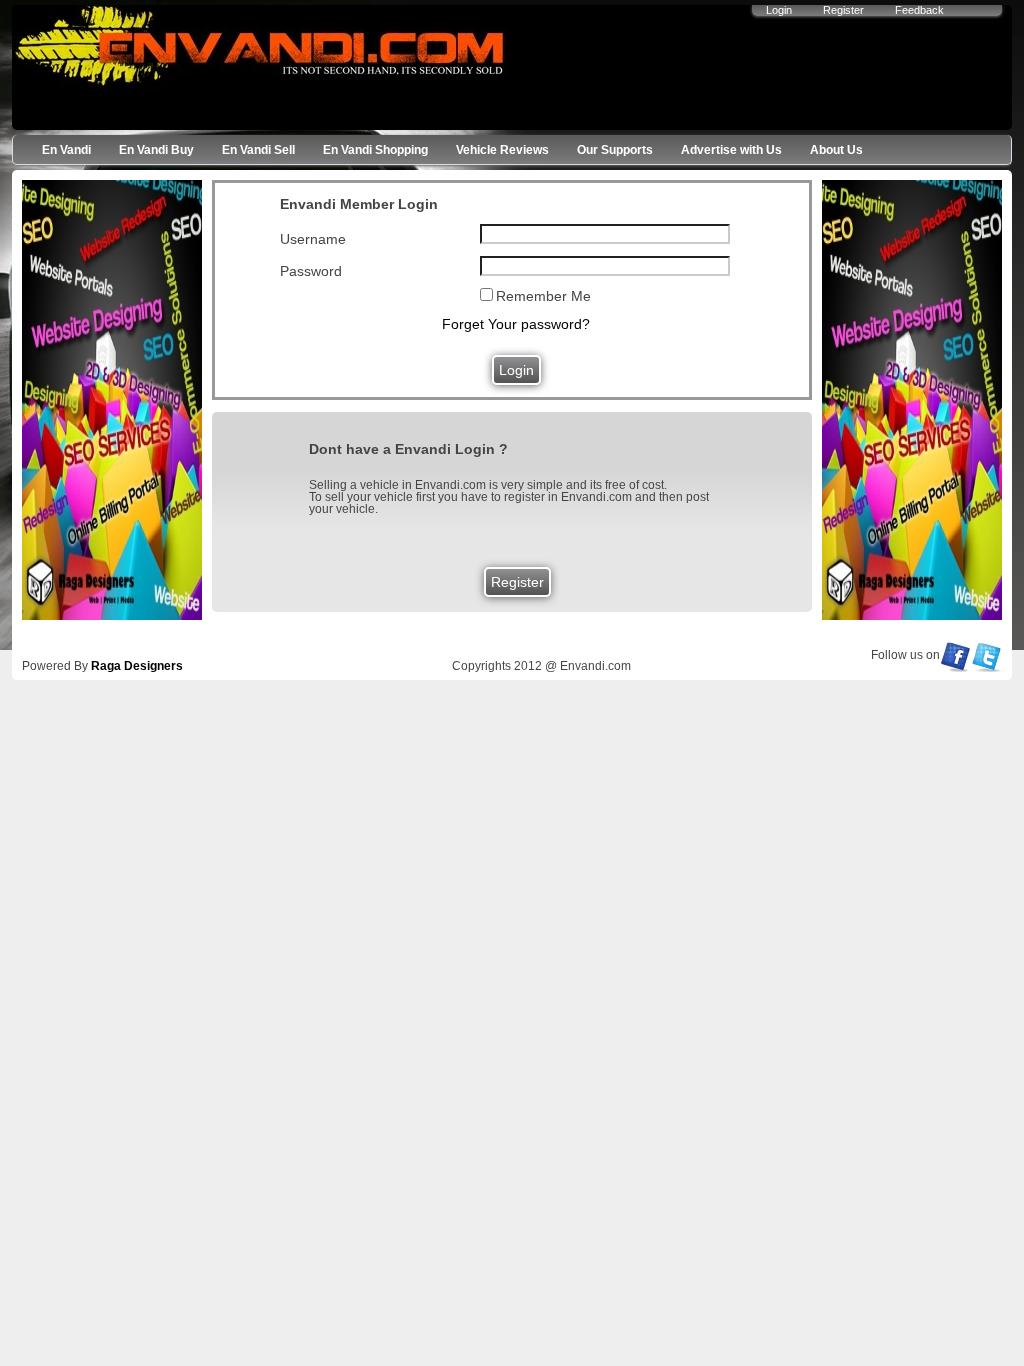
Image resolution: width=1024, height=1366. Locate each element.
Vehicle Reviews (502, 150)
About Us (836, 150)
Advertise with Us (731, 150)
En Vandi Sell (258, 150)
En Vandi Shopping (375, 150)
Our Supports (615, 150)
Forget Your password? (516, 324)
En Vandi (66, 150)
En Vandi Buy (156, 150)
